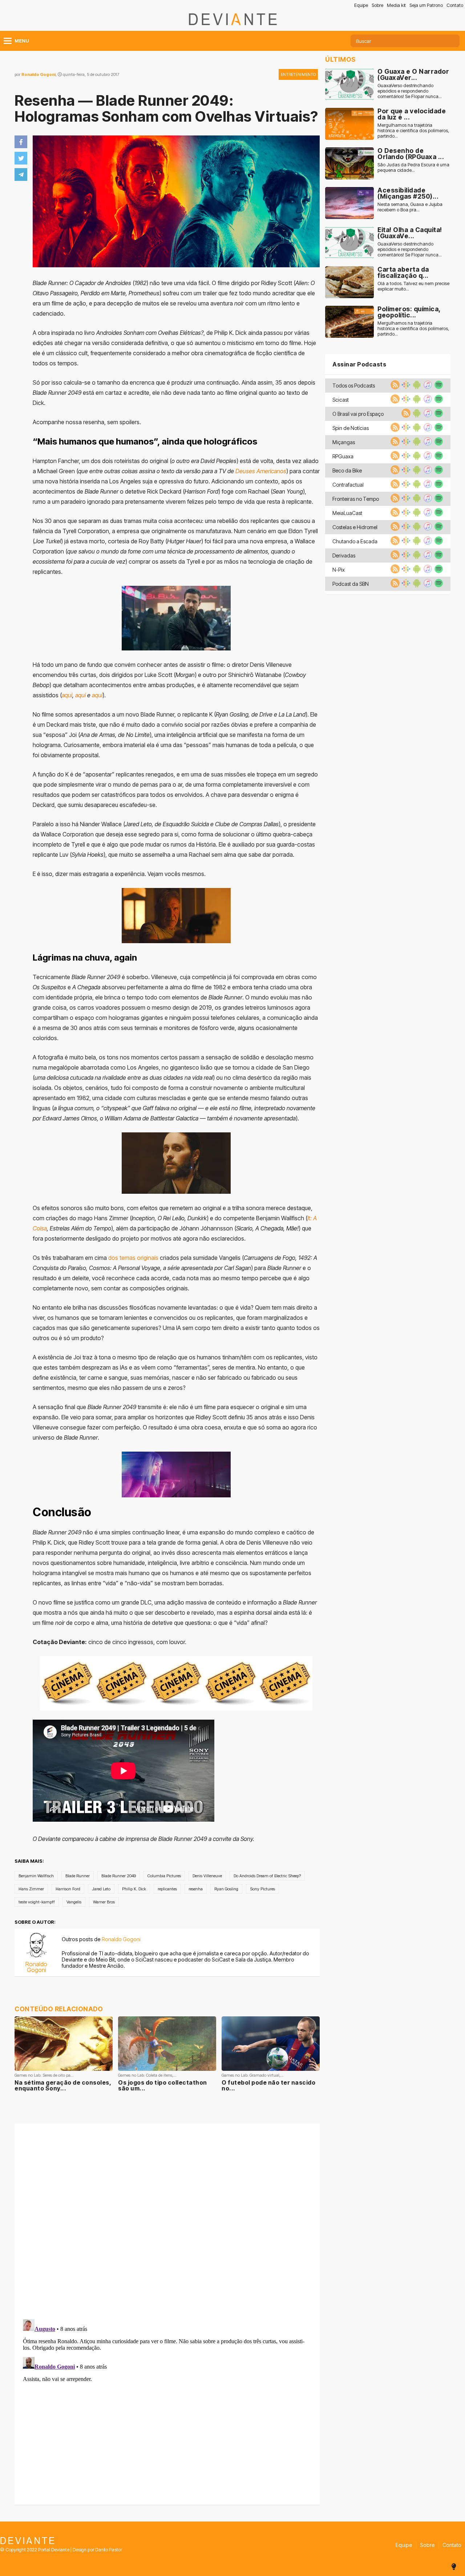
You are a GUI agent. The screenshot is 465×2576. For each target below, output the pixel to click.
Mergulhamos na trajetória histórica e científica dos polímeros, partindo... (413, 131)
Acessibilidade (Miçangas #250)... (408, 193)
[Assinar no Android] (416, 387)
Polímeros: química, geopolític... (409, 312)
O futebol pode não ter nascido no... (268, 2085)
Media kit (396, 5)
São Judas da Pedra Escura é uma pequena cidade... (413, 167)
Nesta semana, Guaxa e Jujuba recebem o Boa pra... (410, 207)
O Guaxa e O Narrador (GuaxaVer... (413, 75)
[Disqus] (167, 2220)
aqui (67, 695)
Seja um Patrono (426, 5)
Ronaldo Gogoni (39, 74)
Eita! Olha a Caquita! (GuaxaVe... (410, 233)
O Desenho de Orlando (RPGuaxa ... (411, 154)
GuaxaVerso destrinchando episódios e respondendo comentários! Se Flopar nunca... (410, 91)
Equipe (361, 5)
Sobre (377, 5)
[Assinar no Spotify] (438, 387)
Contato (455, 5)
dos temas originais (133, 1258)
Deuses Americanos (261, 471)
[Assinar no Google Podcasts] (405, 387)
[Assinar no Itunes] (427, 387)
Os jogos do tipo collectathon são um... (163, 2085)
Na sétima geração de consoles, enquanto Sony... (63, 2085)
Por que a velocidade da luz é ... (412, 114)
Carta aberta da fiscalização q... (403, 273)
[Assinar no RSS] (394, 387)
